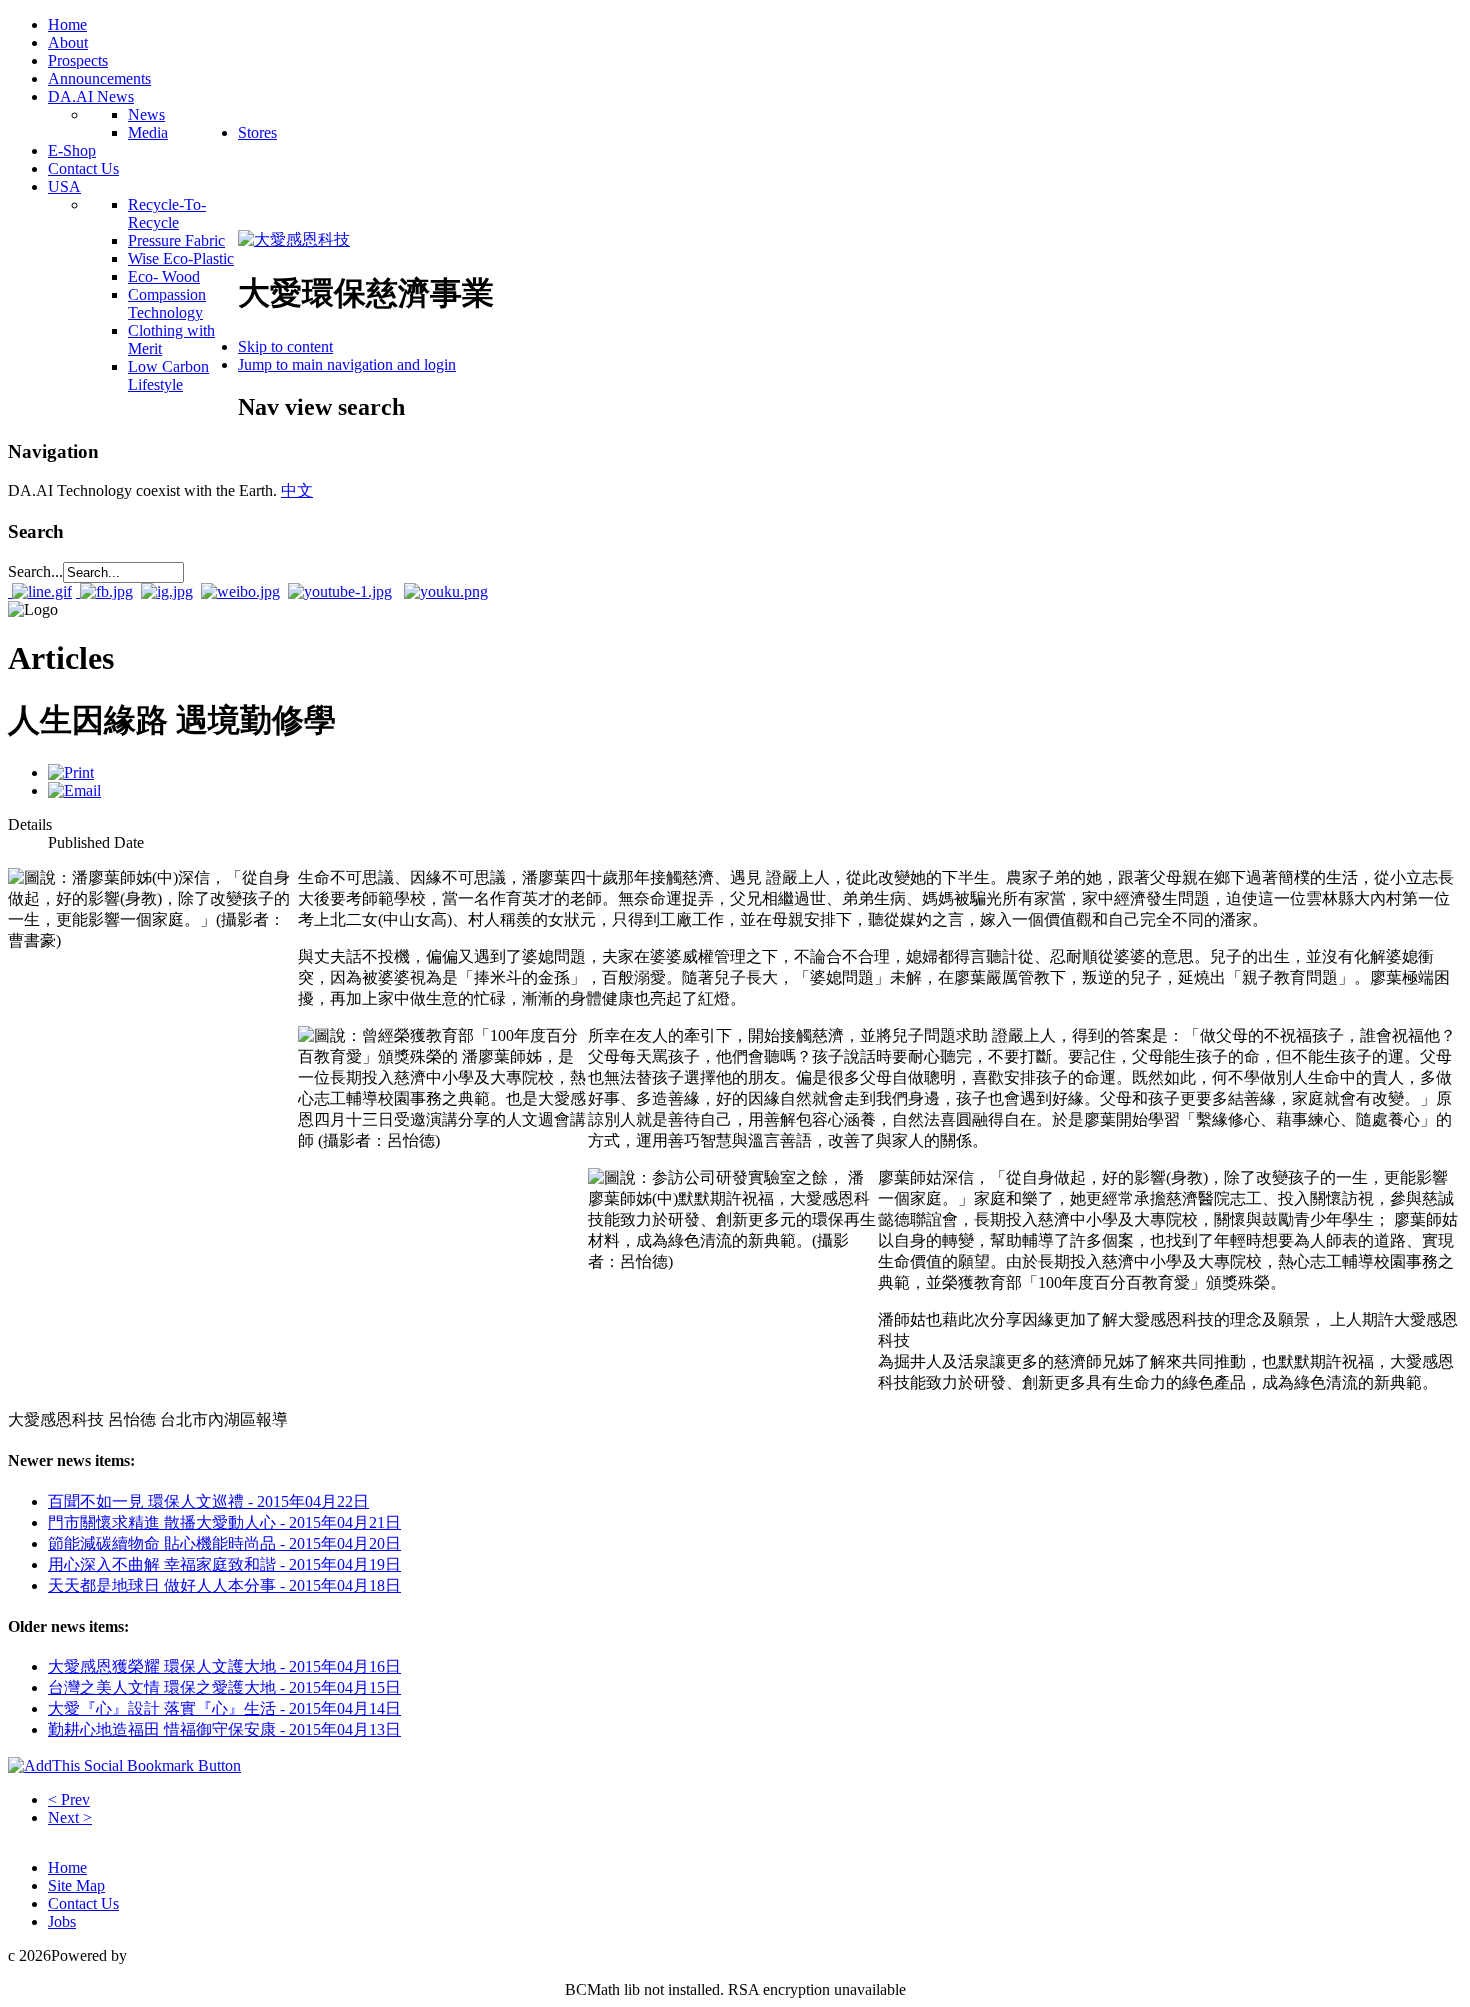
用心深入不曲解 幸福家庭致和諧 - (224, 1564)
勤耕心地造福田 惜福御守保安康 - (224, 1729)
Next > (70, 1817)
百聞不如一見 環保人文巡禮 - (208, 1501)
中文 (297, 490)
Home (67, 1867)
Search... (35, 571)
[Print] (71, 772)
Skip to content (285, 346)
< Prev (69, 1799)
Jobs (62, 1921)
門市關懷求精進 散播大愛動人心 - (224, 1522)
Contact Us (83, 1903)
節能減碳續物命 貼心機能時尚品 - (224, 1543)
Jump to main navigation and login (347, 364)
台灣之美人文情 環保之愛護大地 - (224, 1687)
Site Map (76, 1885)
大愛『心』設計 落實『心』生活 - (224, 1708)
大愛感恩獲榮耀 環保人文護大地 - (224, 1666)
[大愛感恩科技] (294, 239)
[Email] (74, 790)
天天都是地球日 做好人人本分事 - (224, 1585)
